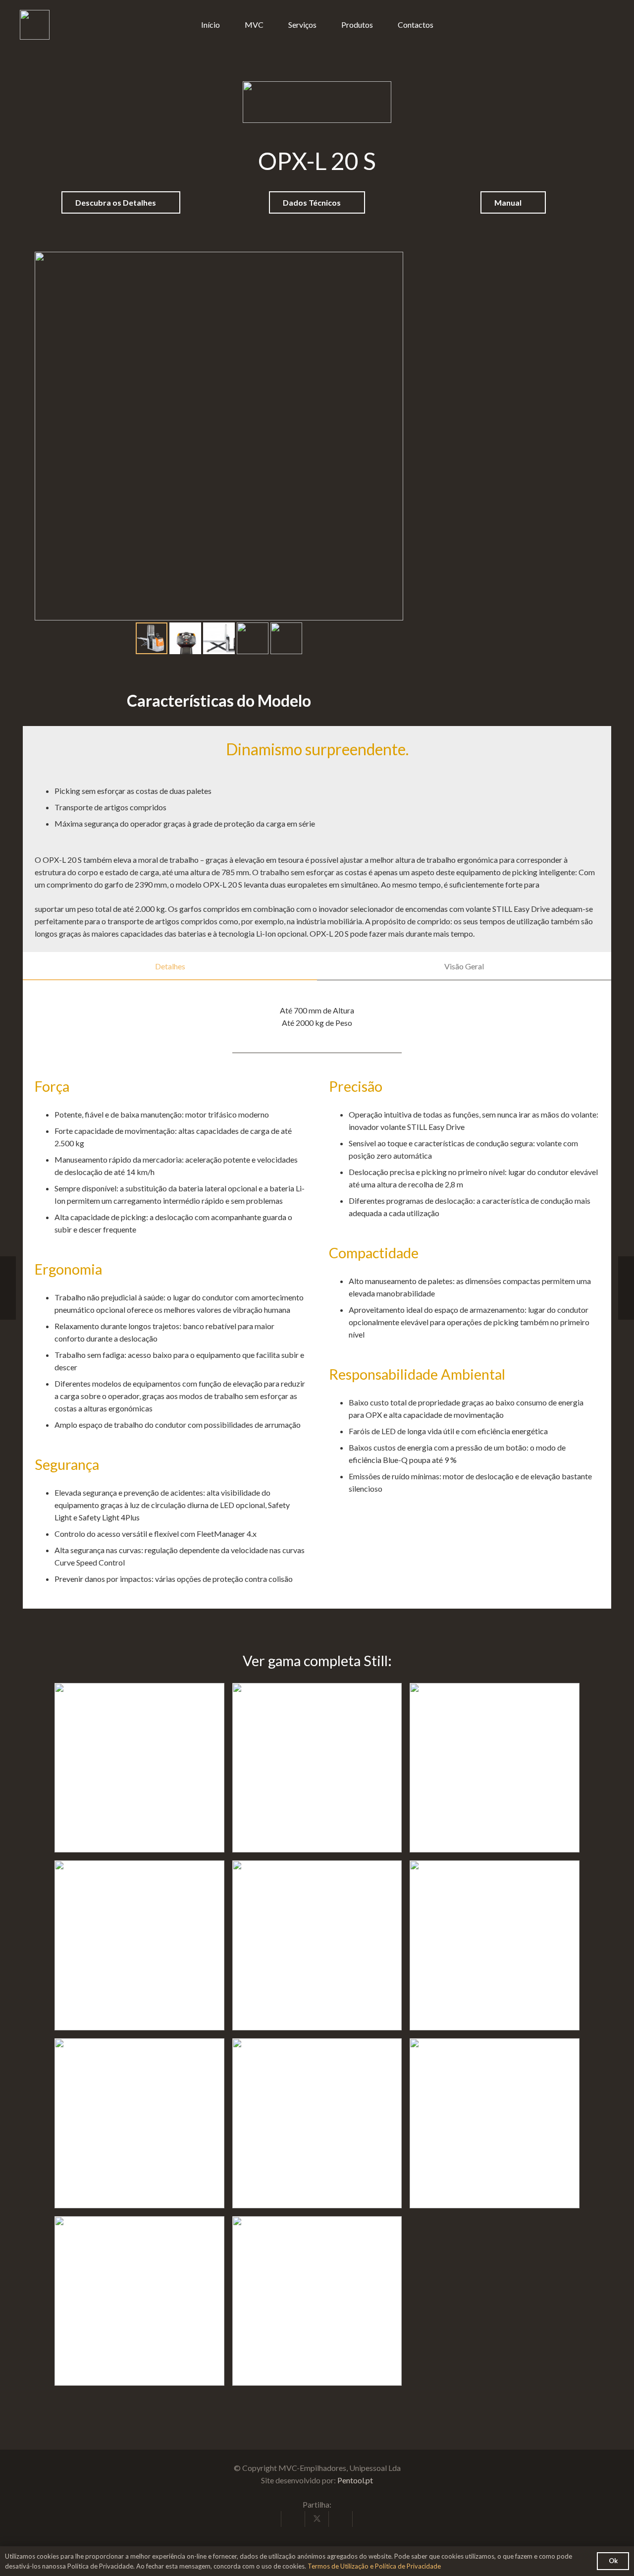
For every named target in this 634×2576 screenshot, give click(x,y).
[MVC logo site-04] (35, 25)
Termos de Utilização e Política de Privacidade (374, 2566)
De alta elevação (317, 1937)
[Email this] (269, 2519)
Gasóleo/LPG (317, 1760)
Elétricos (139, 1760)
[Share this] (293, 2519)
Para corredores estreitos (495, 2115)
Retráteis (495, 1760)
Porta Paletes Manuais (139, 2293)
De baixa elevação (139, 2115)
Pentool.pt (355, 2480)
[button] (379, 25)
